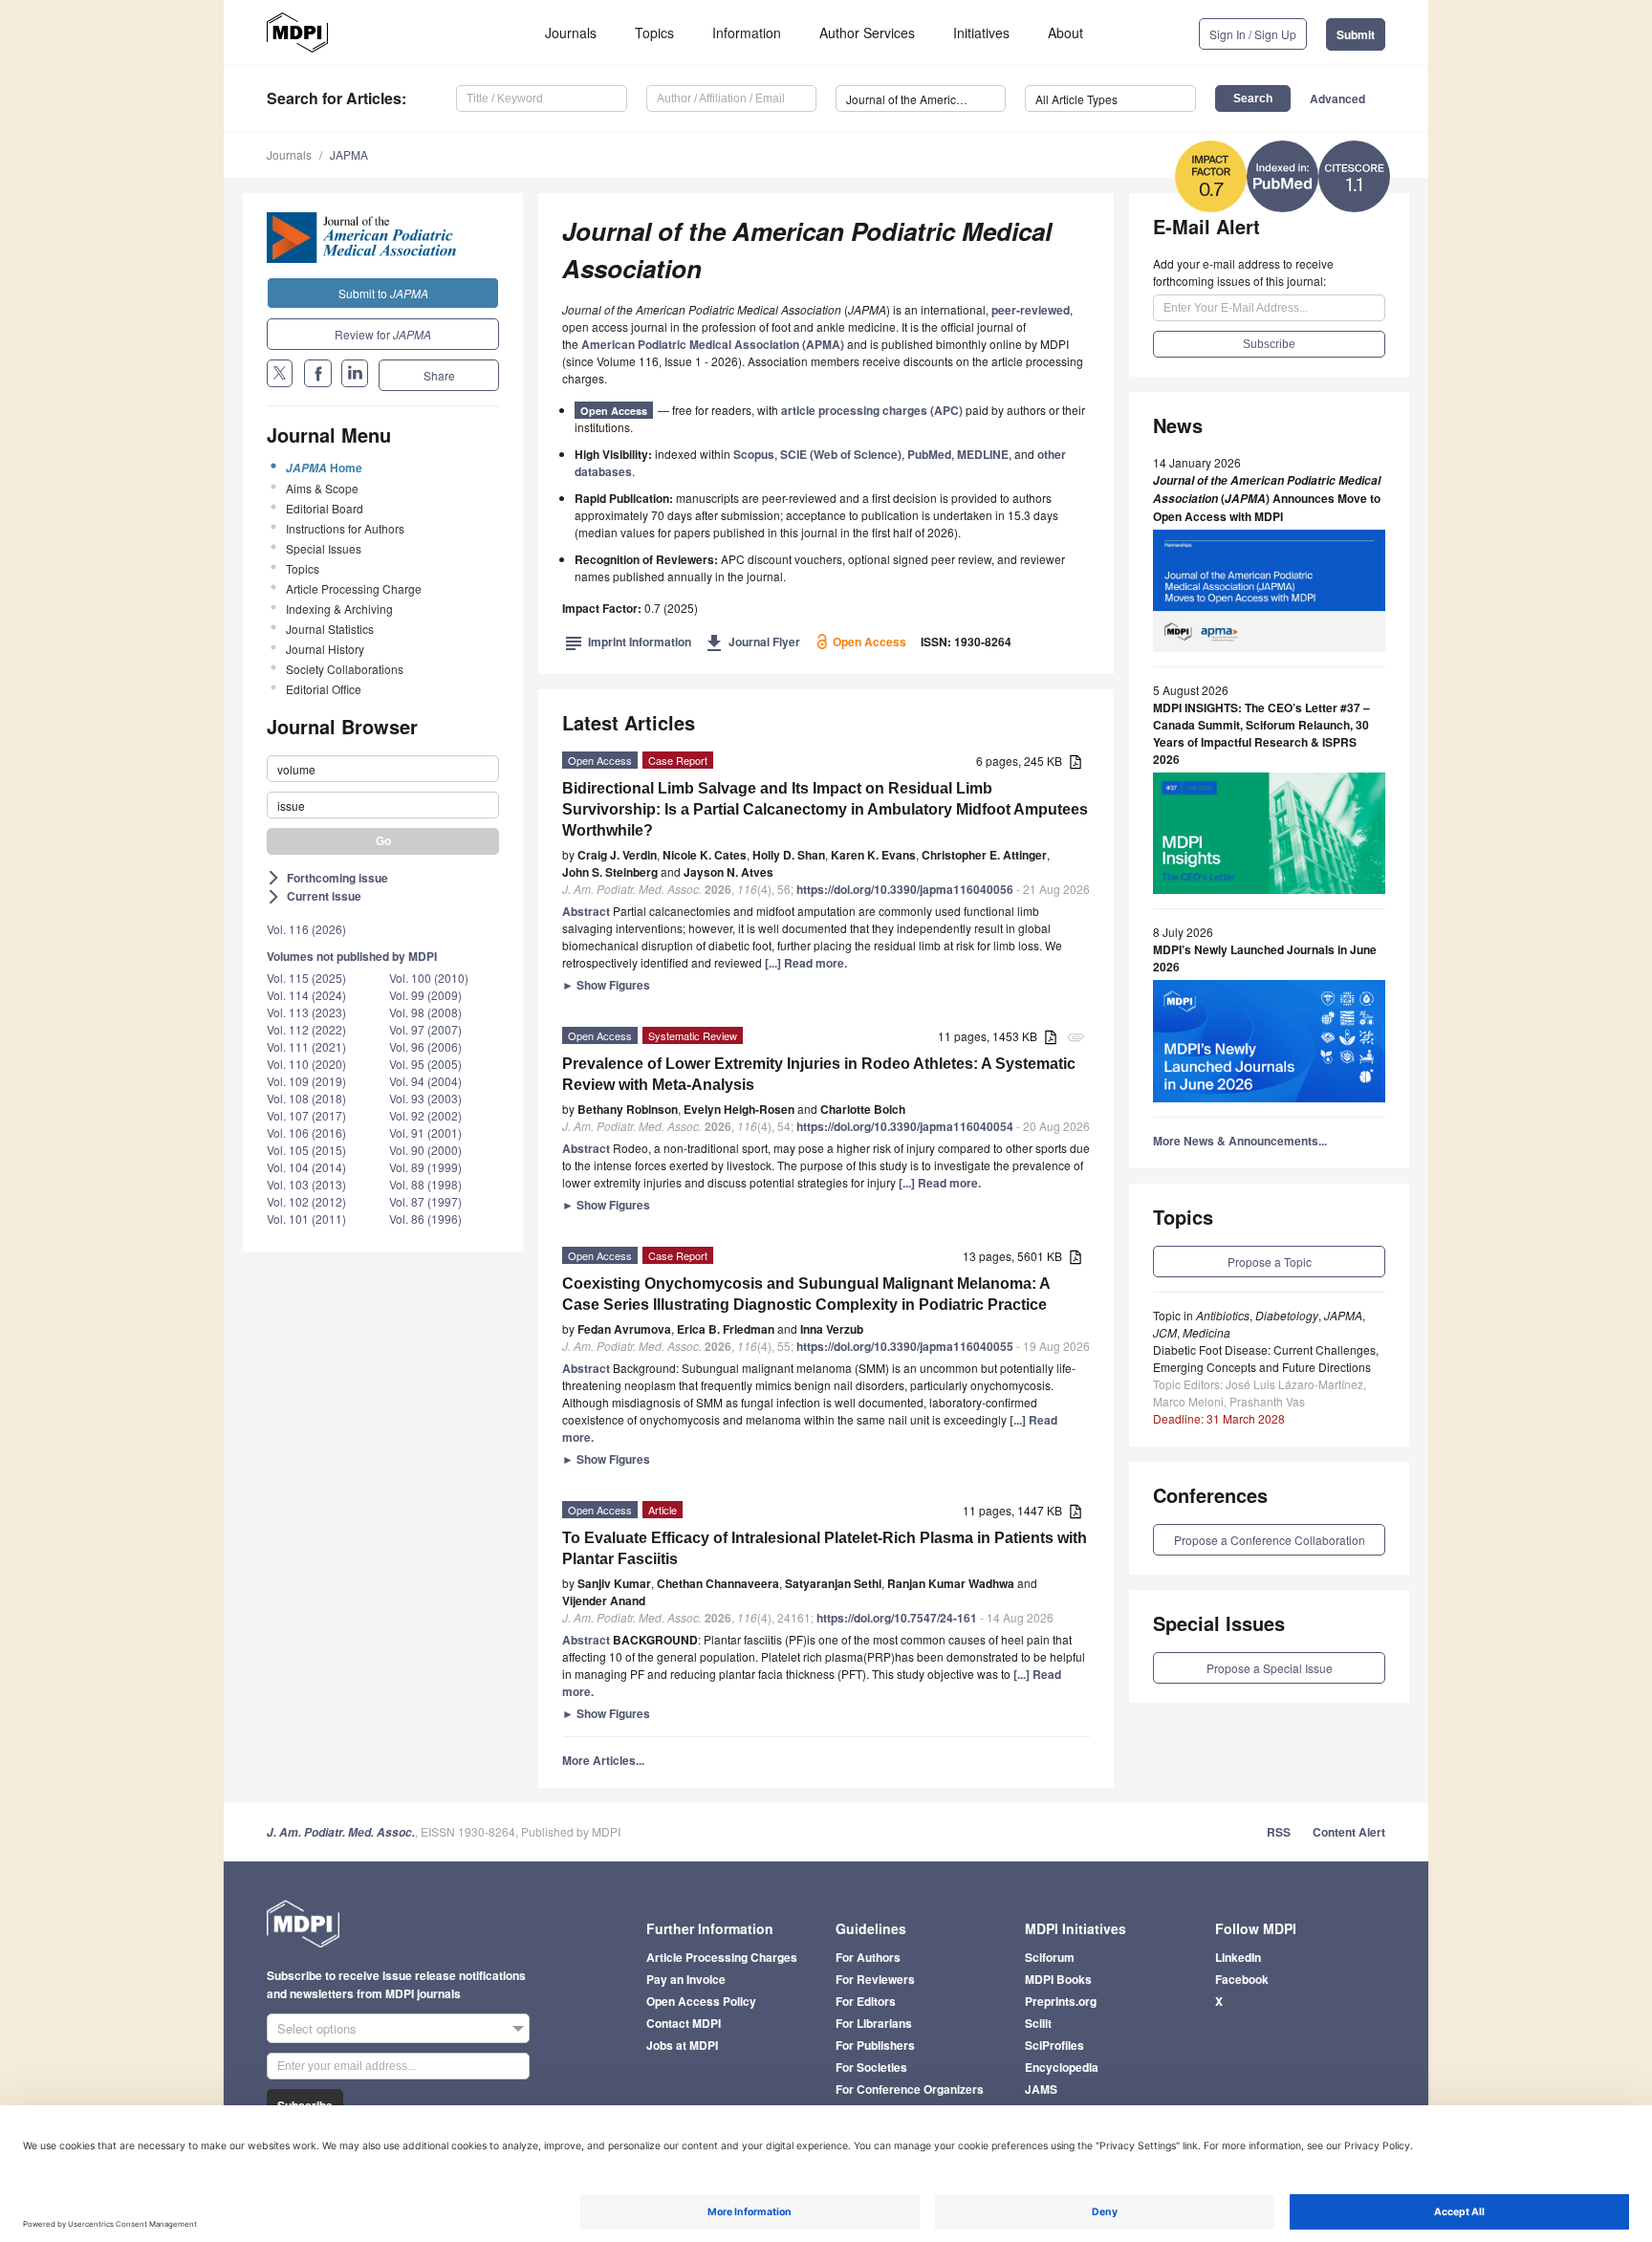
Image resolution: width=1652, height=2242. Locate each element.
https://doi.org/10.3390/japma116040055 (905, 1346)
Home (324, 468)
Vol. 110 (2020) (306, 1064)
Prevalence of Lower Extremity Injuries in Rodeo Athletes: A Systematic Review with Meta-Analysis (819, 1074)
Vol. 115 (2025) (306, 978)
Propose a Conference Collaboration (1270, 1540)
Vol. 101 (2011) (306, 1219)
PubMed (929, 454)
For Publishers (875, 2045)
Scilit (1038, 2023)
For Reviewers (875, 1979)
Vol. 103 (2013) (306, 1184)
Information (747, 33)
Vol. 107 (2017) (306, 1115)
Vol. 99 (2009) (425, 995)
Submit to (383, 293)
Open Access (614, 411)
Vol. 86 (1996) (425, 1219)
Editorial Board (325, 508)
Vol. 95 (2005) (425, 1064)
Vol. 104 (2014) (306, 1167)
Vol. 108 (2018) (306, 1098)
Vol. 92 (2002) (425, 1115)
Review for (383, 334)
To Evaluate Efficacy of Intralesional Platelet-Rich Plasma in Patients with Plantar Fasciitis (825, 1548)
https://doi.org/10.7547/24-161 (897, 1618)
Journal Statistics (330, 629)
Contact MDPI (684, 2023)
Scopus (754, 454)
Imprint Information (628, 642)
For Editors (866, 2001)
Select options (317, 2028)
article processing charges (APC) (872, 410)
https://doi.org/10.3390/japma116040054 (905, 1126)
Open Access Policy (701, 2001)
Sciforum (1050, 1957)
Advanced (1337, 98)
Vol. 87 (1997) (425, 1201)
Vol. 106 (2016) (306, 1132)
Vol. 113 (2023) (306, 1012)
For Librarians (874, 2023)
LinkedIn (1238, 1957)
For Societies (871, 2067)
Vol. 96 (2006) (425, 1046)
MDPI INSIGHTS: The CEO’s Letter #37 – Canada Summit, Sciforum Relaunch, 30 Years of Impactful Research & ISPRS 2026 (1261, 733)
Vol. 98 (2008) (425, 1012)
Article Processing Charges (722, 1957)
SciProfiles (1054, 2045)
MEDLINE (983, 454)
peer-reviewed (1031, 310)
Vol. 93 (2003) (425, 1098)
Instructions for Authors (345, 528)
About (1065, 33)
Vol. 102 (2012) (306, 1201)
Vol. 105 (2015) (306, 1150)
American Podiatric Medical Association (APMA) (713, 344)
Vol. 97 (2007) (425, 1029)
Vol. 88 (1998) (425, 1184)
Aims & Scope (322, 488)
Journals (571, 33)
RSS (1279, 1832)
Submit (1356, 34)
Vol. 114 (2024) (306, 995)
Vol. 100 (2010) (429, 978)
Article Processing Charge (354, 588)
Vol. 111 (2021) (306, 1046)
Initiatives (981, 33)
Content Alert (1349, 1832)
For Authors (868, 1957)
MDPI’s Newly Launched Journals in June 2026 (1265, 958)
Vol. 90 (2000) (425, 1150)
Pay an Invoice (686, 1979)
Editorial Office (324, 689)
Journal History (325, 649)
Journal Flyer (753, 642)
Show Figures (606, 985)
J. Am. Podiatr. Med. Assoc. (341, 1832)
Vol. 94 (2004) (425, 1081)
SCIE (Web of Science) (841, 454)
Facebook (1242, 1979)
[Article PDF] (1076, 762)
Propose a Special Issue (1270, 1668)
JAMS (1041, 2089)
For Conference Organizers (910, 2089)
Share (439, 375)
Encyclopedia (1062, 2067)
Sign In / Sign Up (1253, 34)
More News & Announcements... (1240, 1141)
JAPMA (349, 154)
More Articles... (603, 1760)
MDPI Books (1058, 1979)
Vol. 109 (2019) (306, 1081)
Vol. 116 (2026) (306, 929)
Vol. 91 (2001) (425, 1132)
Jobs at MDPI (682, 2045)
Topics (654, 33)
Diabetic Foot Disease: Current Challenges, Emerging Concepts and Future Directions (1266, 1358)
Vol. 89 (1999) (425, 1167)
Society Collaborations (345, 669)
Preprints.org (1061, 2001)
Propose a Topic (1270, 1262)
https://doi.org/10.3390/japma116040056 (905, 889)
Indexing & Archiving (339, 609)
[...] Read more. (806, 963)
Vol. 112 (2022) (306, 1029)
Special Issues (324, 548)
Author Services (867, 33)
